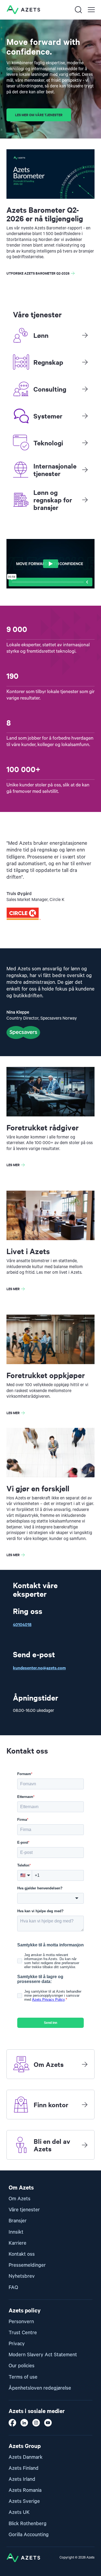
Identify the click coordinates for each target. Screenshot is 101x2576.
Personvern (21, 2322)
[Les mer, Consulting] (85, 389)
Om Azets (20, 2199)
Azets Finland (24, 2468)
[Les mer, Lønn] (85, 335)
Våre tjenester (24, 2210)
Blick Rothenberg (28, 2524)
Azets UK (19, 2512)
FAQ (13, 2288)
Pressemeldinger (27, 2265)
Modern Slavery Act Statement (43, 2355)
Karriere (18, 2243)
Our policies (22, 2366)
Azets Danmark (26, 2457)
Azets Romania (25, 2490)
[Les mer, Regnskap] (85, 362)
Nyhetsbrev (22, 2276)
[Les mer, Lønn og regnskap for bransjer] (85, 500)
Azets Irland (22, 2479)
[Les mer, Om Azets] (85, 2064)
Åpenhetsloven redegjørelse (40, 2388)
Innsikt (16, 2232)
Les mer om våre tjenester (39, 115)
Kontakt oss (22, 2254)
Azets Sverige (24, 2501)
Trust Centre (23, 2333)
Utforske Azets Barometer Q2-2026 (38, 273)
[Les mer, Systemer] (85, 416)
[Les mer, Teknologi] (85, 443)
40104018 (22, 1624)
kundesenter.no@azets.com (39, 1667)
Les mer (13, 1165)
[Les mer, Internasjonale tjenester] (85, 470)
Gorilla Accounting (29, 2535)
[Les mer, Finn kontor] (85, 2105)
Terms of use (23, 2377)
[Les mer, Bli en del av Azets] (85, 2145)
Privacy (17, 2344)
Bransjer (18, 2221)
